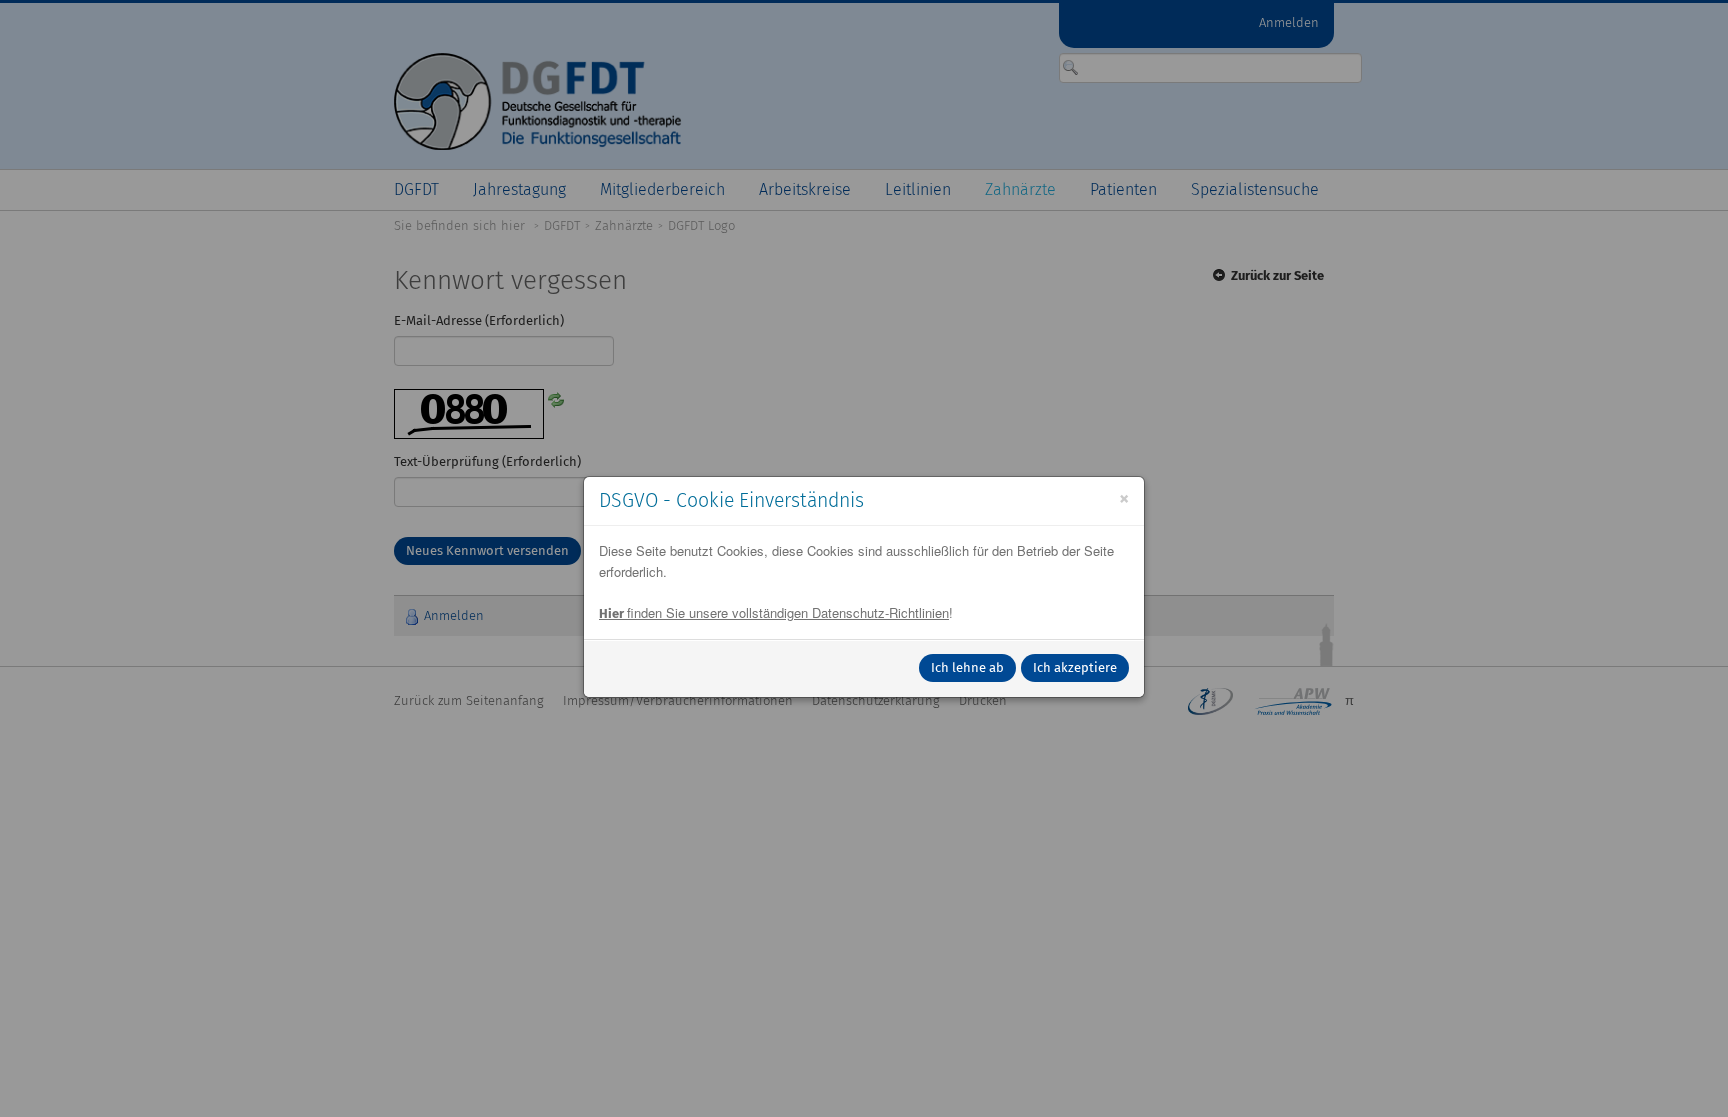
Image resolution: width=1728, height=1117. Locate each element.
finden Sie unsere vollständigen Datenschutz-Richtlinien (774, 612)
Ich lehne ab (967, 667)
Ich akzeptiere (1075, 667)
